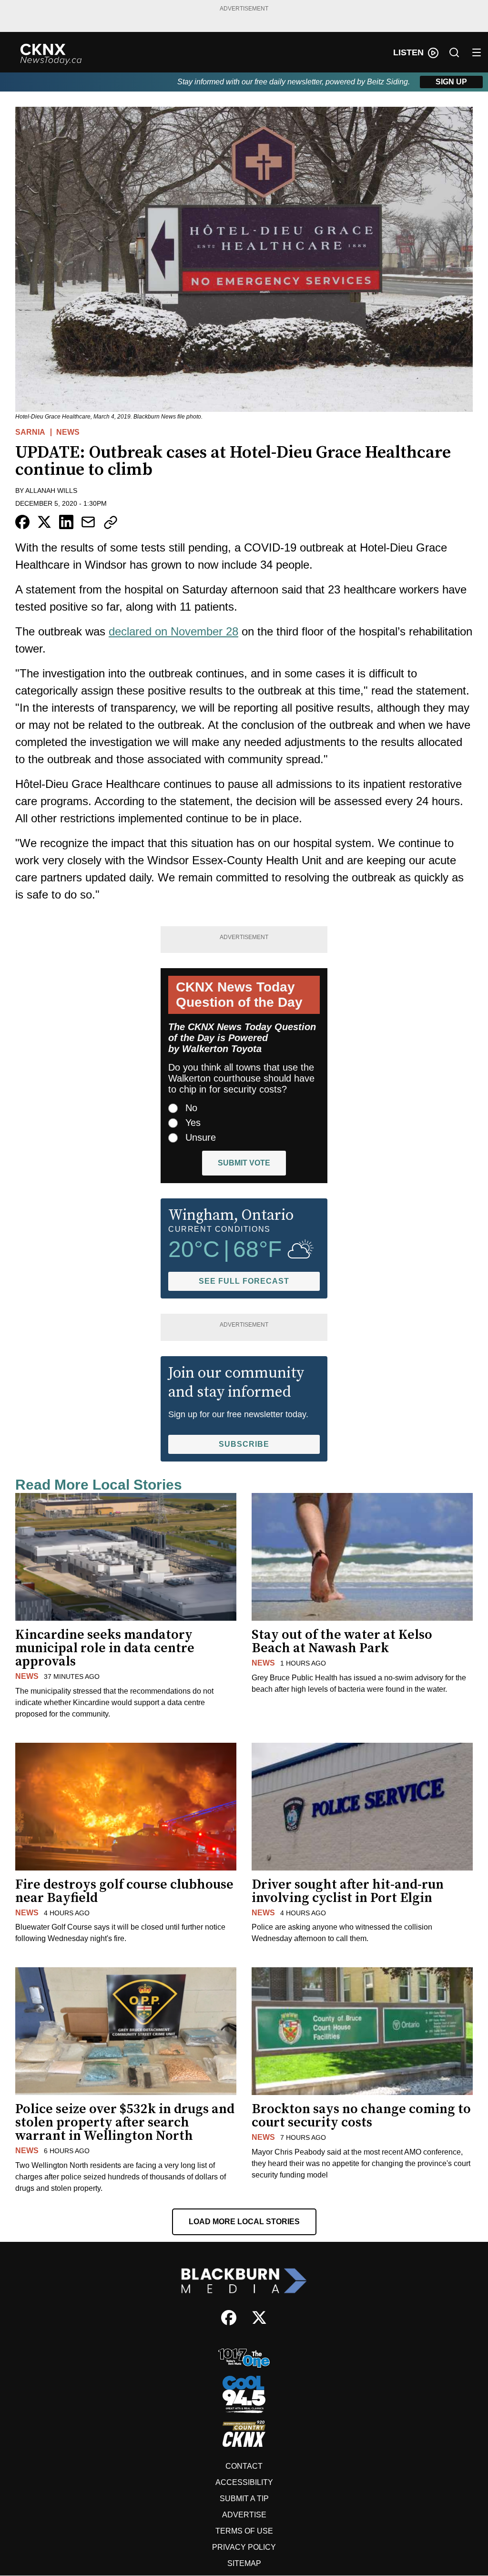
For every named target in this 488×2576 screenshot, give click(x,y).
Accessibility (244, 2482)
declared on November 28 (173, 631)
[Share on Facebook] (22, 522)
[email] (88, 522)
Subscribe (244, 1444)
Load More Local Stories (244, 2222)
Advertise (244, 2515)
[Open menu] (477, 52)
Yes (193, 1123)
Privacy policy (244, 2547)
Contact (244, 2466)
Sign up (451, 82)
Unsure (201, 1137)
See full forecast (244, 1281)
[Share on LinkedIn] (66, 522)
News (68, 432)
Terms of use (244, 2531)
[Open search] (454, 52)
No (191, 1108)
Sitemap (244, 2563)
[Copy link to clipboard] (111, 522)
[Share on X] (44, 522)
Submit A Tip (244, 2499)
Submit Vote (244, 1163)
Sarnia (30, 432)
